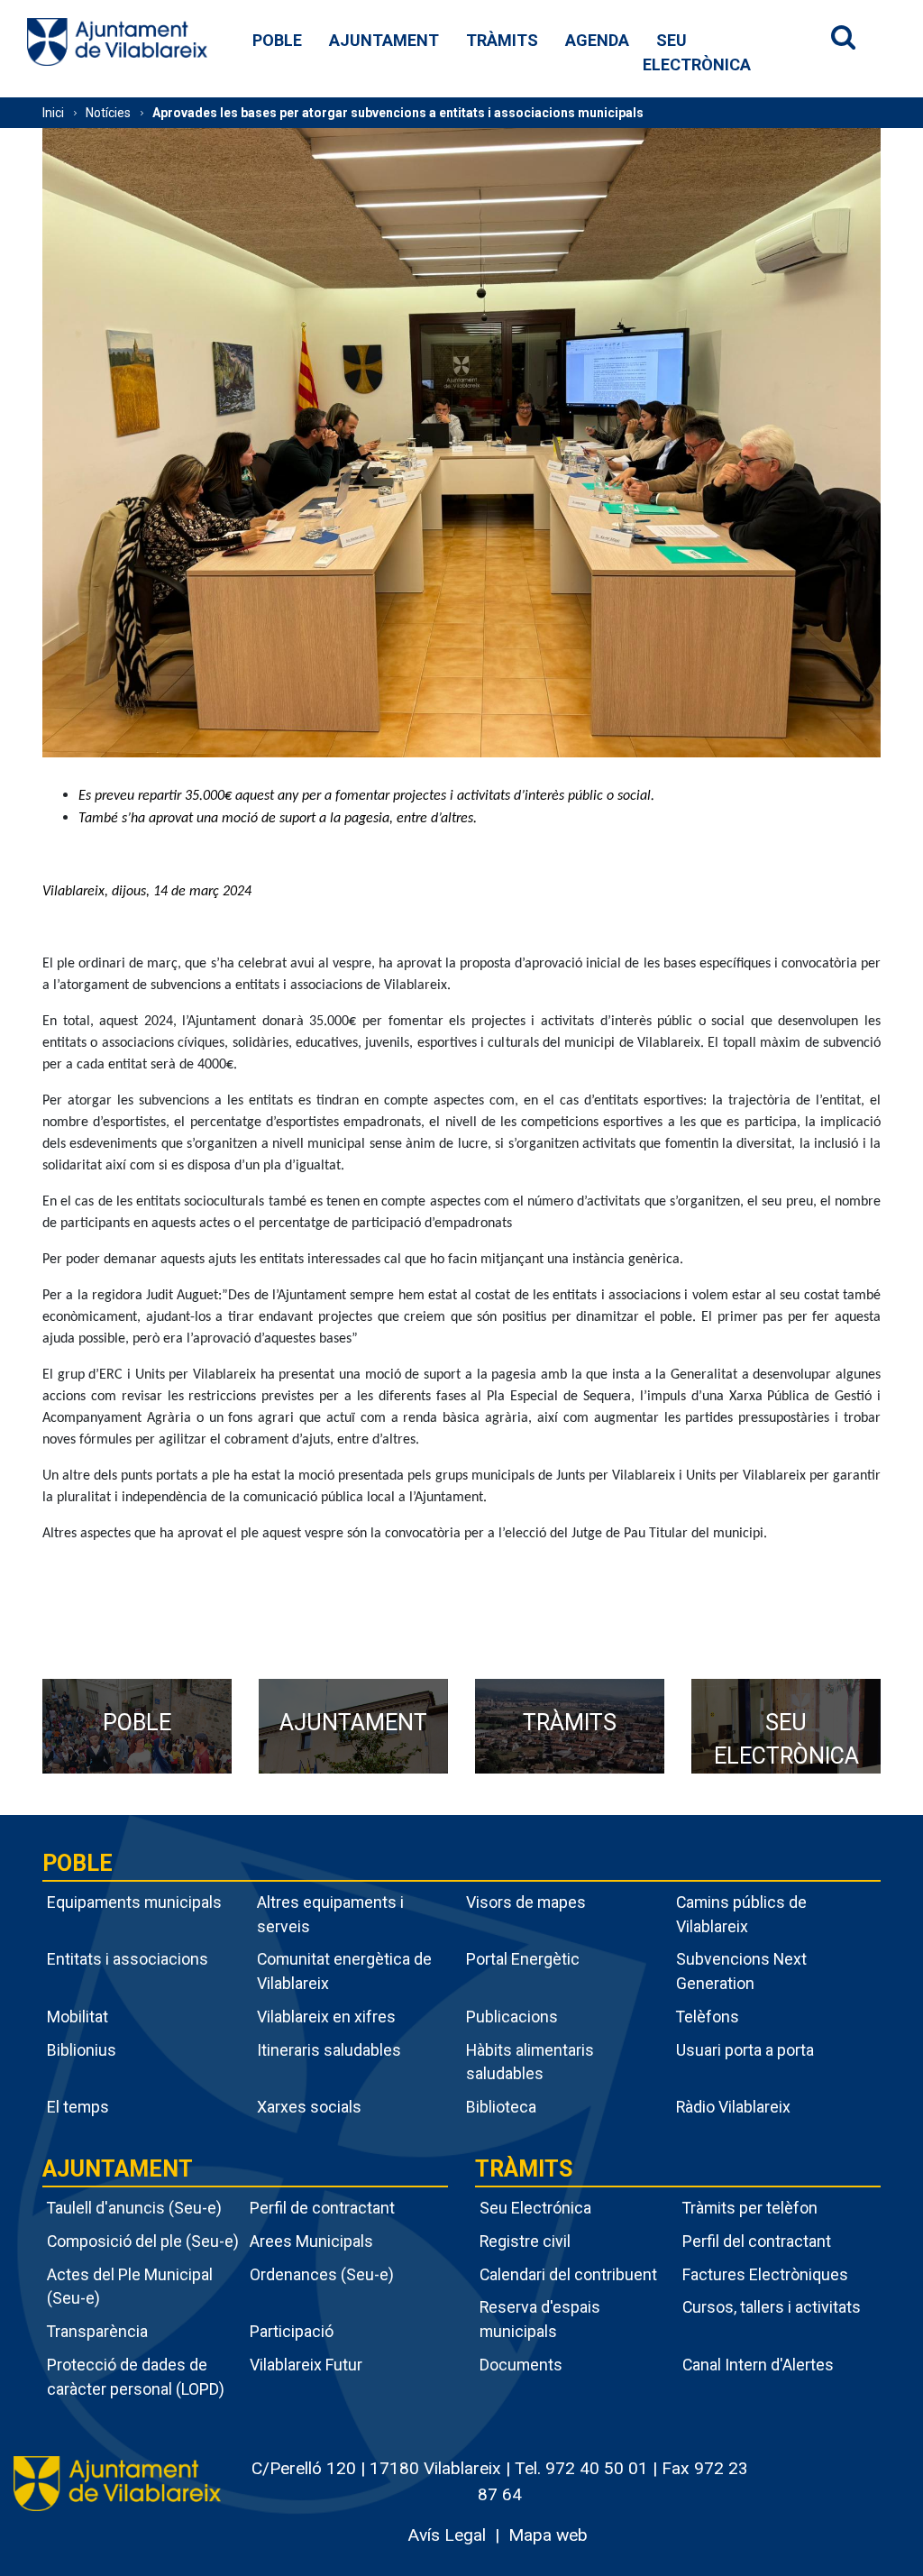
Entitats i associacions (128, 1959)
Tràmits (502, 40)
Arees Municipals (311, 2241)
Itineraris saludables (329, 2050)
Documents (521, 2365)
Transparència (97, 2331)
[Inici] (117, 41)
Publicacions (512, 2017)
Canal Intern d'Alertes (758, 2365)
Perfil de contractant (322, 2208)
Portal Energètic (523, 1959)
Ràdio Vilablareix (733, 2107)
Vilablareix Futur (306, 2365)
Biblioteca (501, 2107)
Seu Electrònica (697, 52)
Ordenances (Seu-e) (322, 2274)
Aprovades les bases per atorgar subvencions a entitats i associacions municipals (398, 113)
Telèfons (708, 2017)
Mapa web (548, 2535)
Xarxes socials (309, 2107)
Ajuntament (384, 40)
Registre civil (525, 2241)
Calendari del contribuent (568, 2274)
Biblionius (82, 2050)
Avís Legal (447, 2535)
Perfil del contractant (757, 2241)
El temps (78, 2107)
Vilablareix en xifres (326, 2017)
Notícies (108, 113)
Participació (292, 2331)
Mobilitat (78, 2017)
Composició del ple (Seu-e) (143, 2241)
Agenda (597, 40)
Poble (277, 40)
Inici (53, 113)
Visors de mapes (526, 1902)
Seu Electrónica (535, 2208)
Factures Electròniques (765, 2274)
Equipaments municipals (134, 1902)
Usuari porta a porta (745, 2050)
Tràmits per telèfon (750, 2208)
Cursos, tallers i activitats (772, 2307)
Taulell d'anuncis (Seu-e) (134, 2208)
